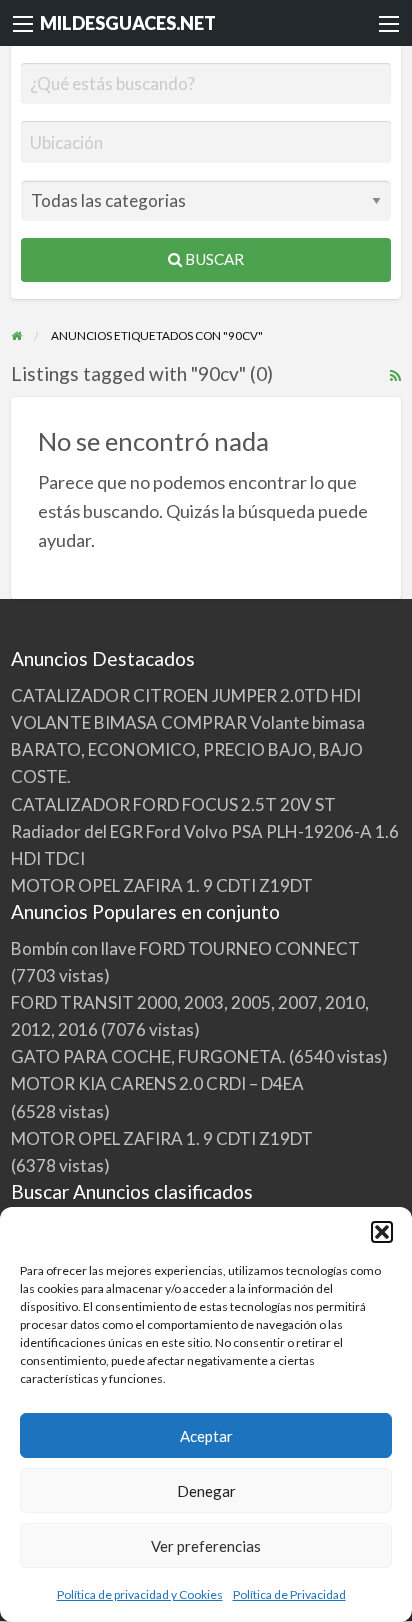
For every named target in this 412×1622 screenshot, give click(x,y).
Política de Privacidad (289, 1594)
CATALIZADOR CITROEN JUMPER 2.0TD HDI (186, 695)
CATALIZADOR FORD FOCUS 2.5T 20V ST (173, 804)
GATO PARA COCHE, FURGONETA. (148, 1056)
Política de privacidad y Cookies (140, 1594)
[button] (382, 1232)
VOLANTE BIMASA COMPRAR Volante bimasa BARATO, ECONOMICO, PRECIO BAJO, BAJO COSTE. (188, 749)
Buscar (213, 259)
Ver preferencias (206, 1546)
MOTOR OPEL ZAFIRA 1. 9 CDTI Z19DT (162, 885)
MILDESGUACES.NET (128, 23)
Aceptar (206, 1436)
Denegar (206, 1491)
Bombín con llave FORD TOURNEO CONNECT (185, 948)
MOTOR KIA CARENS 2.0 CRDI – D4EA (157, 1083)
